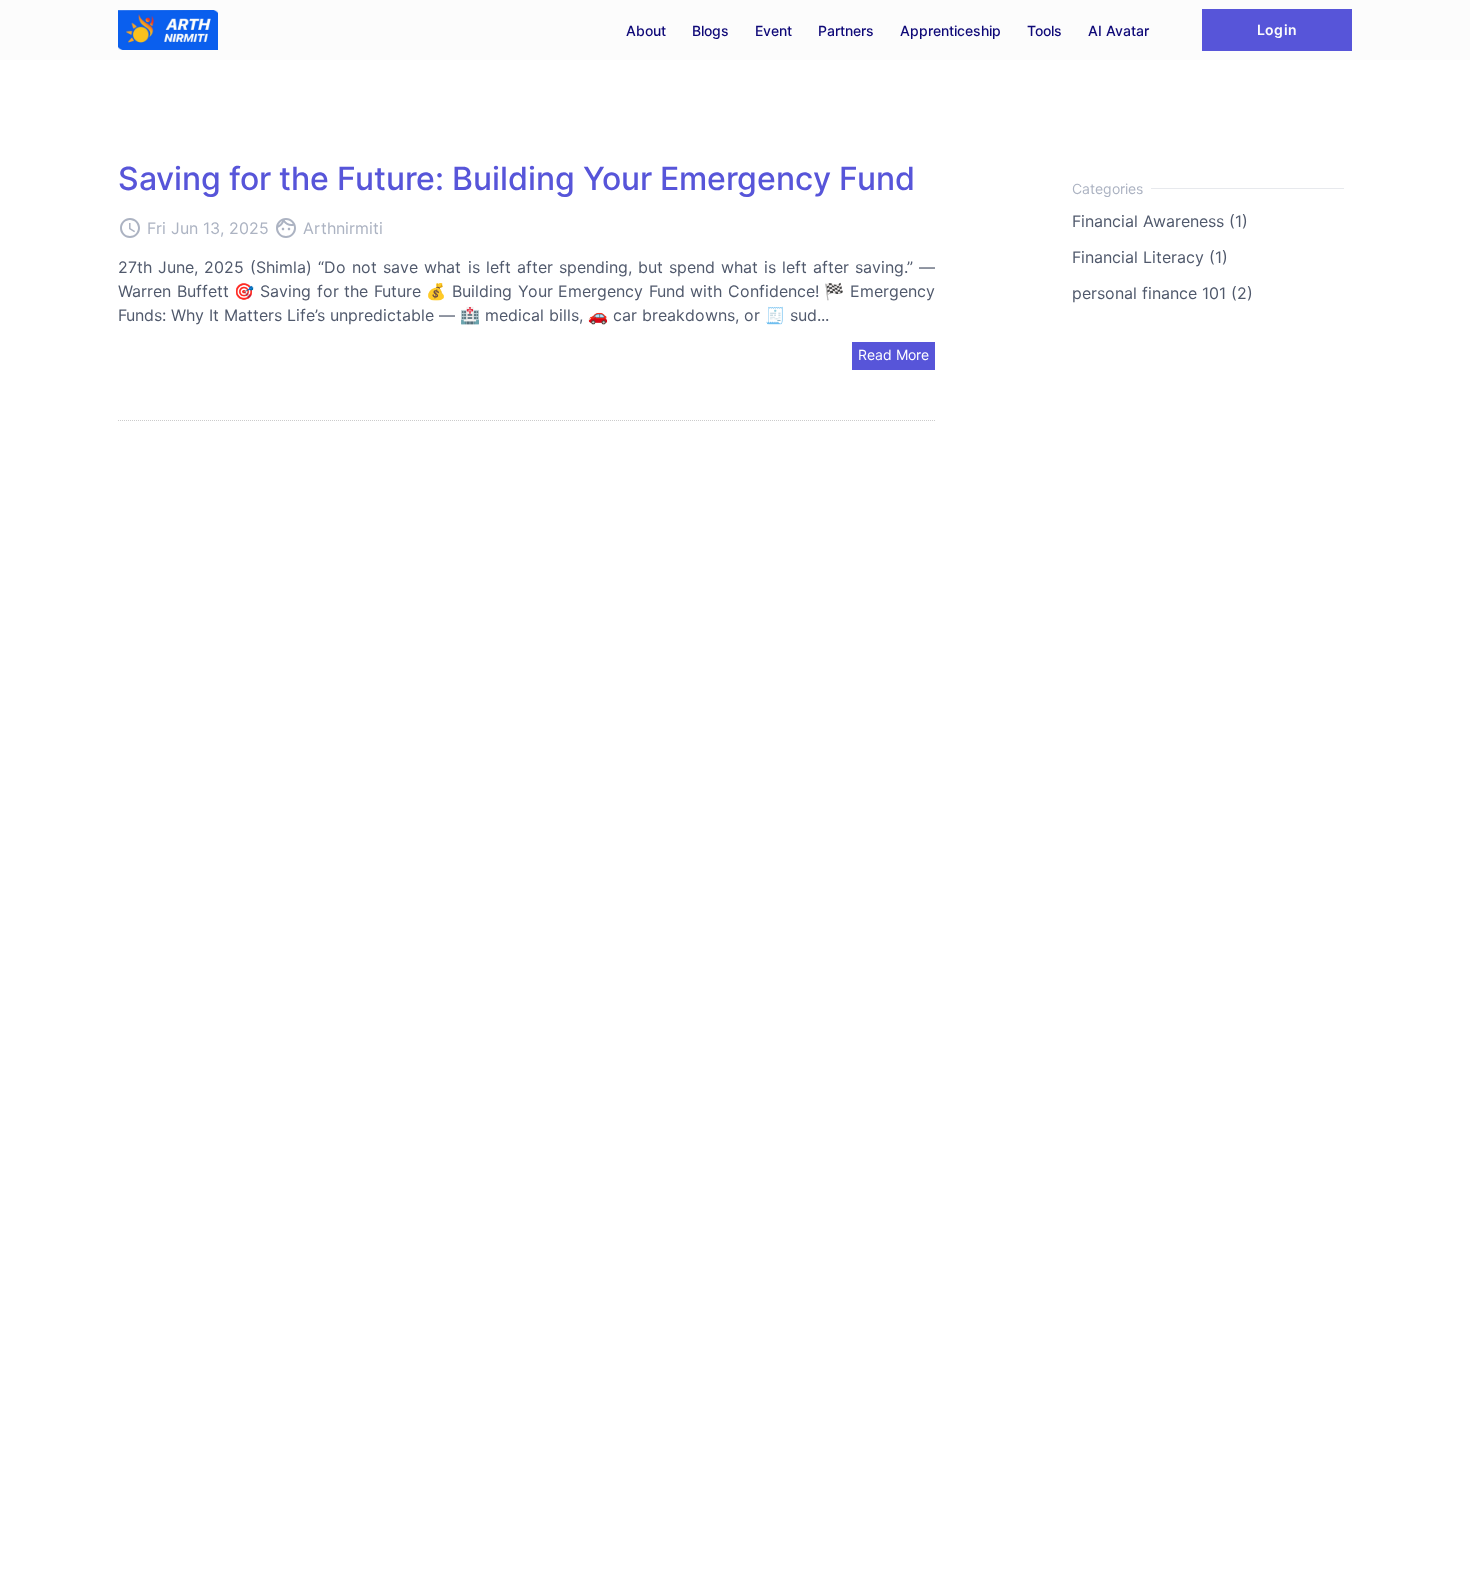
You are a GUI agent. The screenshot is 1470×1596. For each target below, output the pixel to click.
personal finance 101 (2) (1162, 293)
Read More (893, 354)
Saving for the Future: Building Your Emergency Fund (516, 178)
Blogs (710, 30)
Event (773, 30)
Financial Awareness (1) (1160, 221)
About (646, 30)
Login (1276, 29)
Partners (846, 30)
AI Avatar (1118, 30)
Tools (1044, 30)
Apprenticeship (950, 30)
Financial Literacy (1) (1150, 257)
